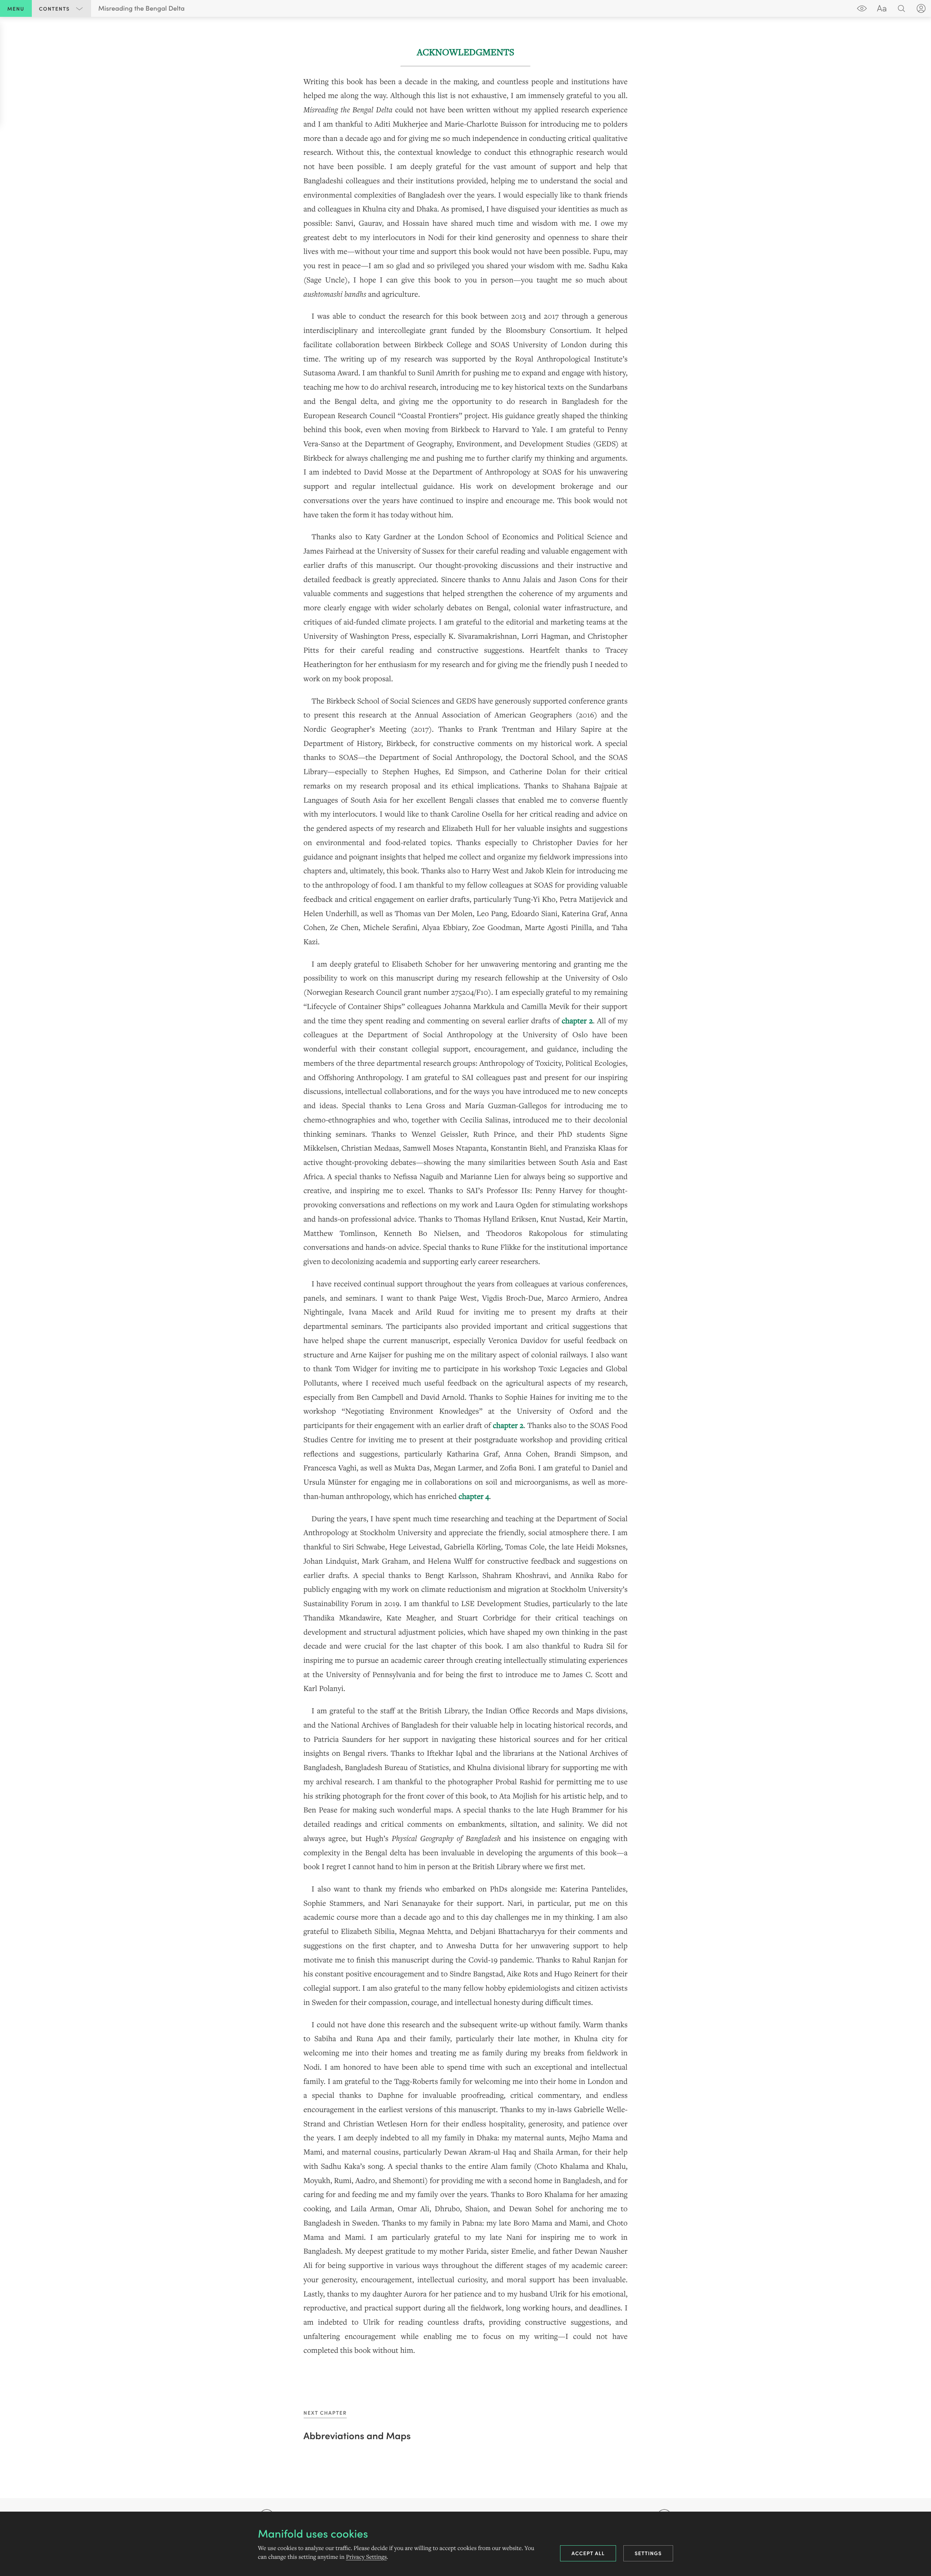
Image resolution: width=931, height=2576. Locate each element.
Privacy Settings (366, 2557)
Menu (16, 8)
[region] (465, 1202)
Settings (648, 2553)
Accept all (588, 2553)
